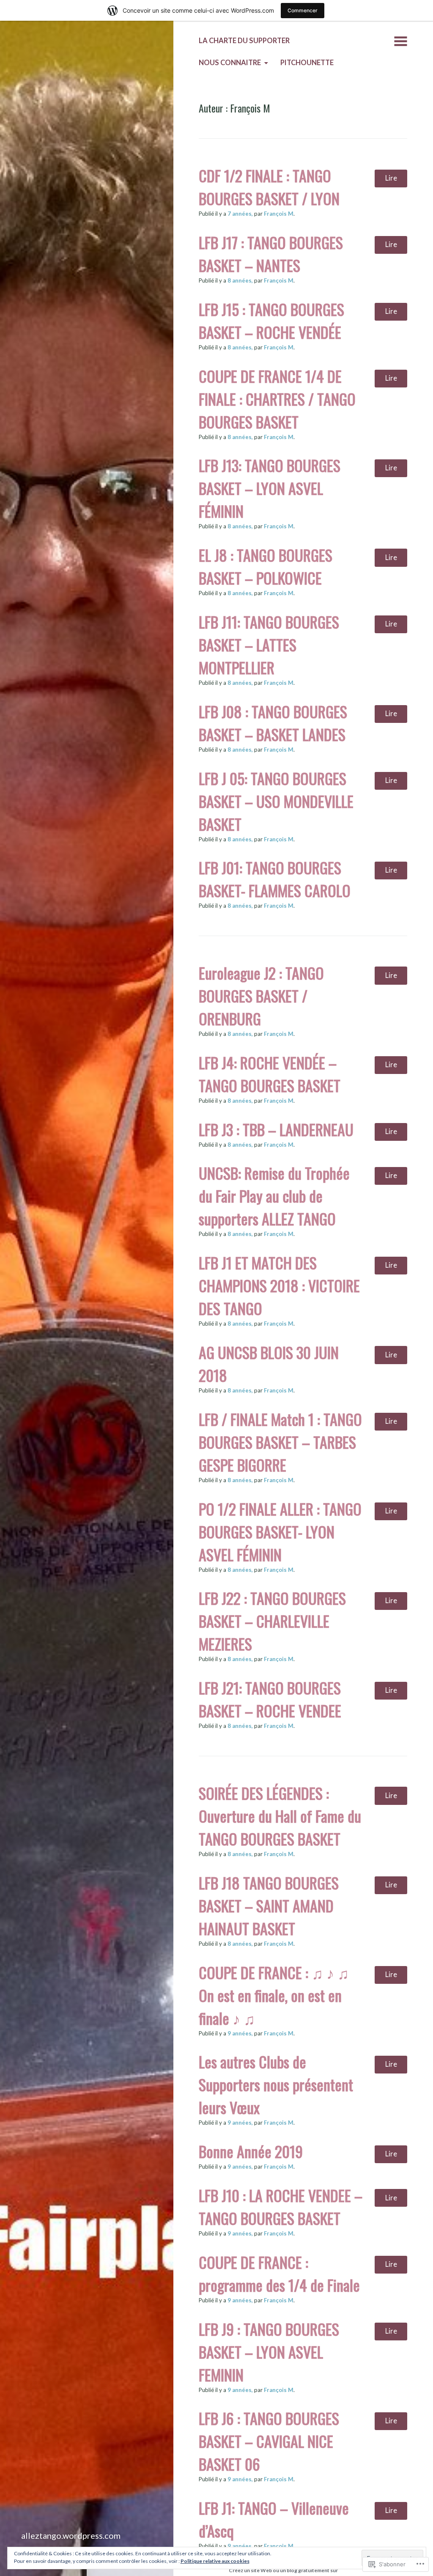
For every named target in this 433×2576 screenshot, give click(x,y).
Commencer (303, 10)
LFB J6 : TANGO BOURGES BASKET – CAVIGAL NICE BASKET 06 (269, 2441)
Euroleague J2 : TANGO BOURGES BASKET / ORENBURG (261, 996)
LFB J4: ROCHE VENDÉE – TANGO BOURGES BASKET (270, 1074)
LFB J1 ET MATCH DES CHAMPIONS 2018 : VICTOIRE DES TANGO (279, 1285)
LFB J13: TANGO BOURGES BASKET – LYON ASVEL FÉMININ (270, 488)
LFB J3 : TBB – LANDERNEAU (276, 1129)
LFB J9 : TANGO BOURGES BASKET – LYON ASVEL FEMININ (269, 2352)
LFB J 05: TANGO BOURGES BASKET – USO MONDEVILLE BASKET (276, 801)
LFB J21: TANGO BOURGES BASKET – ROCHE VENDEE (270, 1699)
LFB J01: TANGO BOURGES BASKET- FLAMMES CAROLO (275, 879)
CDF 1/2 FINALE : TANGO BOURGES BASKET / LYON (269, 187)
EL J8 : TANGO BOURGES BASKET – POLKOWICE (266, 566)
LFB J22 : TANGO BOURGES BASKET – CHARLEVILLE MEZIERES (272, 1621)
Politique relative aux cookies (215, 2561)
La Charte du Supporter (244, 41)
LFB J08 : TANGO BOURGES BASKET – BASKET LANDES (273, 723)
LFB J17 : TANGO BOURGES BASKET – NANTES (271, 254)
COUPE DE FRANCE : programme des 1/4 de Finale (279, 2273)
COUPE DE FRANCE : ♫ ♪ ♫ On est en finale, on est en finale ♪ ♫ (274, 1995)
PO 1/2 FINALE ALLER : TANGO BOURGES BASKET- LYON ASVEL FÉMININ (280, 1531)
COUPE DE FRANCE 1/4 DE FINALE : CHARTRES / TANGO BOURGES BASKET (277, 399)
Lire (391, 178)
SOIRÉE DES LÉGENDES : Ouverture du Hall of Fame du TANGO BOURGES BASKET (280, 1816)
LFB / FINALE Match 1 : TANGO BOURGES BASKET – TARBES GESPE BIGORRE (280, 1442)
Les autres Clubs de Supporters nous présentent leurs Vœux (276, 2084)
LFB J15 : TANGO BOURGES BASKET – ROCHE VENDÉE (271, 320)
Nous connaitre (230, 63)
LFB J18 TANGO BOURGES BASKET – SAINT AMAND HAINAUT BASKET (269, 1905)
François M (279, 214)
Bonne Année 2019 (251, 2151)
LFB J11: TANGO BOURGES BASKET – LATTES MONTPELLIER (269, 644)
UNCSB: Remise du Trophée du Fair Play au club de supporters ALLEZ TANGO (274, 1196)
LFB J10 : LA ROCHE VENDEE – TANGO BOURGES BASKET (281, 2207)
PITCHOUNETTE (307, 63)
